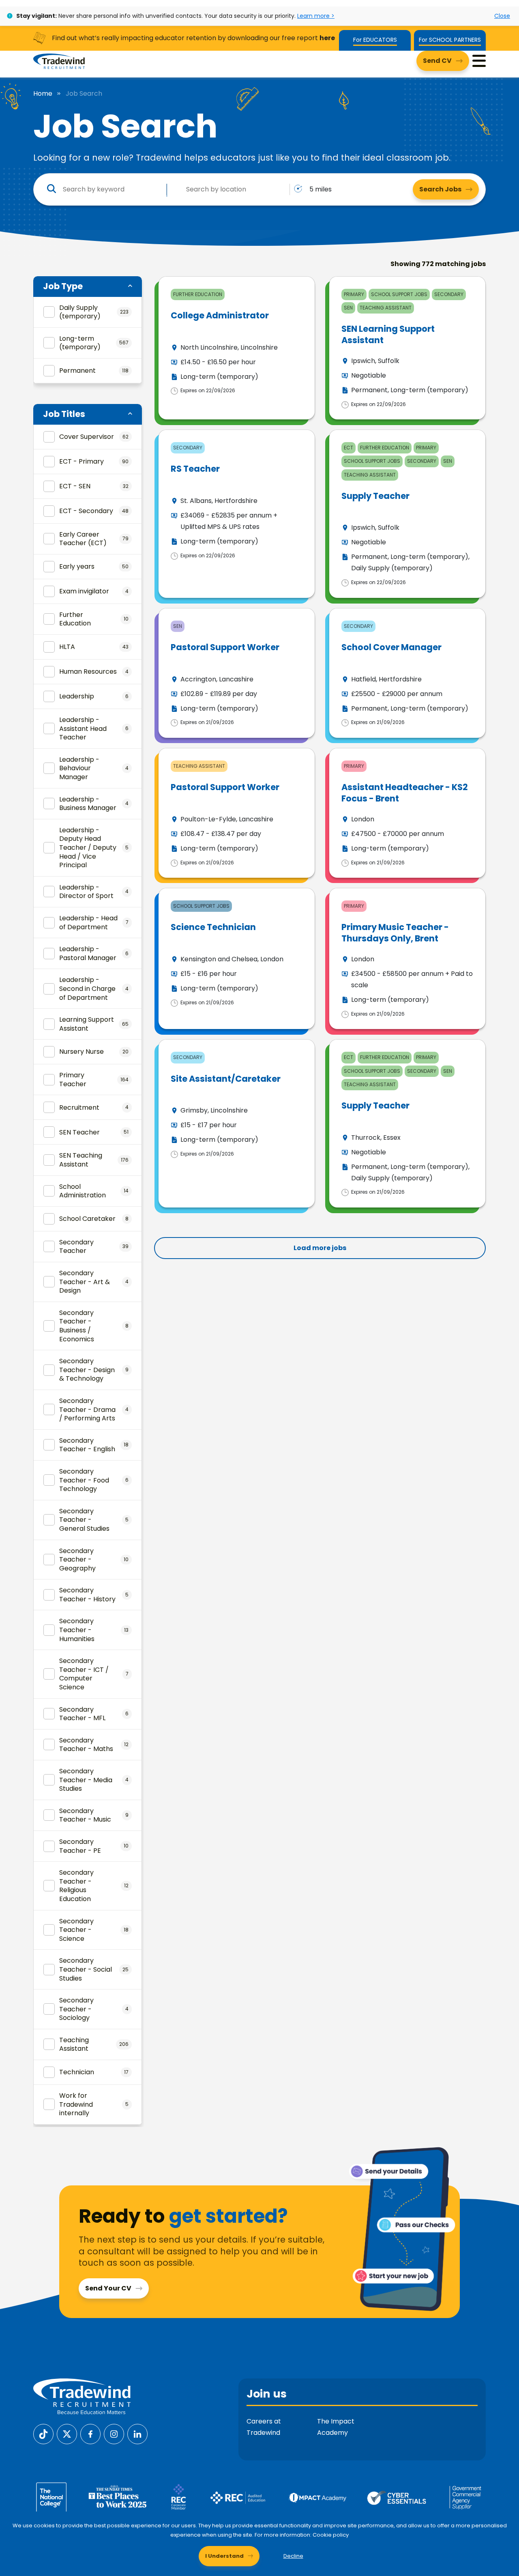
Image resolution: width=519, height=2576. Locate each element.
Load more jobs (320, 1248)
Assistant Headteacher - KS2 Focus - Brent (405, 793)
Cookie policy (331, 2535)
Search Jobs (440, 189)
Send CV (437, 61)
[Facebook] (90, 2434)
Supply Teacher (375, 496)
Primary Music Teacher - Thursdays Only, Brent (395, 932)
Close (502, 16)
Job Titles (64, 414)
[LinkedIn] (137, 2434)
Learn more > (316, 16)
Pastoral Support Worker (225, 647)
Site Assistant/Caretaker (226, 1079)
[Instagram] (114, 2434)
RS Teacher (195, 469)
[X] (67, 2434)
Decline (293, 2556)
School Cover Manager (391, 647)
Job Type (63, 286)
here (327, 38)
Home (43, 94)
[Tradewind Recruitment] (59, 61)
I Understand (224, 2556)
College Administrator (220, 315)
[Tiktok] (43, 2434)
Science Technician (213, 927)
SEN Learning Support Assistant (388, 334)
